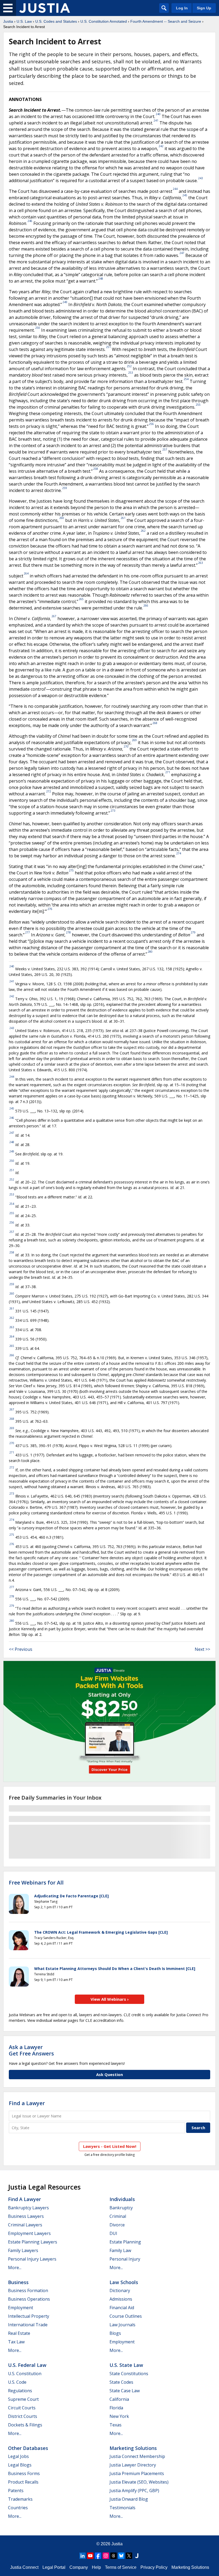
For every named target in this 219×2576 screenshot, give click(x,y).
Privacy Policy (154, 2567)
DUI (113, 2233)
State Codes (121, 2382)
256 (151, 424)
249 (65, 302)
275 (71, 870)
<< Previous (21, 1649)
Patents (16, 2491)
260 (62, 518)
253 (131, 373)
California (119, 2399)
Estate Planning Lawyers (33, 2242)
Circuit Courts (22, 2408)
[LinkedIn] (83, 2556)
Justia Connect (24, 2567)
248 (101, 279)
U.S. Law (24, 21)
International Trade (28, 2325)
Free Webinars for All (36, 1883)
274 (179, 853)
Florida (116, 2408)
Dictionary (120, 2290)
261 (123, 518)
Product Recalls (23, 2482)
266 (146, 605)
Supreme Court (23, 2399)
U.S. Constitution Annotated (104, 21)
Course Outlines (126, 2316)
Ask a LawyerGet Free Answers (31, 2050)
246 (30, 221)
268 (155, 723)
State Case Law (125, 2391)
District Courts (23, 2416)
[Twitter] (129, 2556)
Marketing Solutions (133, 2448)
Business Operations (29, 2299)
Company (79, 2567)
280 (150, 952)
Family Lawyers (23, 2250)
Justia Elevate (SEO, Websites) (139, 2482)
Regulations (20, 2391)
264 (26, 573)
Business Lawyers (26, 2216)
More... (15, 2268)
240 (158, 114)
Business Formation (28, 2290)
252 (129, 366)
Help (96, 2567)
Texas (116, 2425)
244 (175, 189)
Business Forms (24, 2473)
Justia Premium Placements (137, 2473)
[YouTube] (90, 2556)
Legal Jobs (18, 2456)
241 (156, 120)
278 (68, 932)
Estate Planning (125, 2242)
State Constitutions (129, 2374)
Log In (182, 8)
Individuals (122, 2199)
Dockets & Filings (25, 2425)
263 (201, 563)
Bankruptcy (121, 2208)
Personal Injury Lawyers (32, 2259)
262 (143, 531)
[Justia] (45, 8)
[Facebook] (98, 2556)
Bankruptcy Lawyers (28, 2208)
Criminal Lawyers (25, 2225)
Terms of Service (121, 2567)
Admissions (121, 2299)
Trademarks (20, 2499)
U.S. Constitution (25, 2374)
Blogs (115, 2333)
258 (96, 469)
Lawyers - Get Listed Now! (110, 2146)
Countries (18, 2508)
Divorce (117, 2225)
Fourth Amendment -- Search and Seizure (166, 21)
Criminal (118, 2216)
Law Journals (122, 2325)
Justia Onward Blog (129, 2499)
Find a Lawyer (27, 2103)
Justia (8, 21)
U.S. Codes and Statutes (56, 21)
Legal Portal (54, 2567)
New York (119, 2416)
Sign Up (204, 8)
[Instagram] (106, 2556)
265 (81, 599)
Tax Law (16, 2342)
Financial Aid (122, 2308)
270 (126, 746)
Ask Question (109, 2074)
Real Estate (19, 2333)
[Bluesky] (121, 2556)
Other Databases (28, 2448)
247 (182, 253)
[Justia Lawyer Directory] (137, 2556)
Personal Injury (125, 2259)
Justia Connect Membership (137, 2456)
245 (185, 195)
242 (161, 146)
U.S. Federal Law (27, 2365)
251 (108, 347)
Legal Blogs (20, 2465)
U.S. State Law (126, 2365)
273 (113, 811)
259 (65, 488)
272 (49, 791)
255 (198, 405)
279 (193, 932)
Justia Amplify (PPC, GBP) (134, 2491)
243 (201, 178)
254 (186, 379)
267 (54, 616)
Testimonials (122, 2508)
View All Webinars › (110, 1999)
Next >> (202, 1649)
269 (134, 740)
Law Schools (124, 2282)
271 (168, 772)
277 (28, 932)
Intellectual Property (29, 2316)
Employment (21, 2308)
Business (18, 2282)
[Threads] (114, 2556)
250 (38, 328)
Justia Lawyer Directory (133, 2465)
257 (165, 449)
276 (50, 909)
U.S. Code (17, 2382)
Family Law (120, 2250)
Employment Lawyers (29, 2233)
